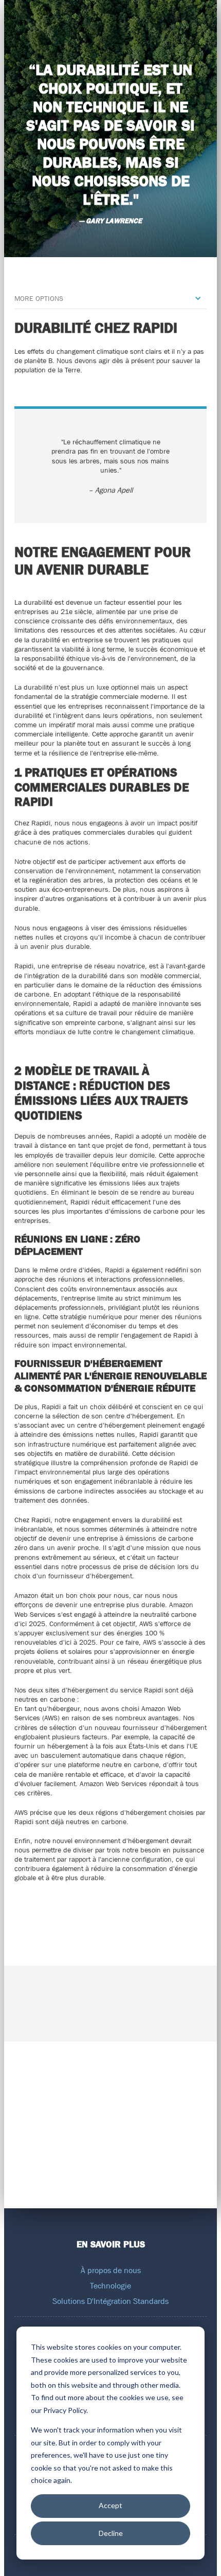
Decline (111, 2533)
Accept (110, 2505)
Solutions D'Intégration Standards (110, 2301)
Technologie (110, 2285)
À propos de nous (111, 2270)
